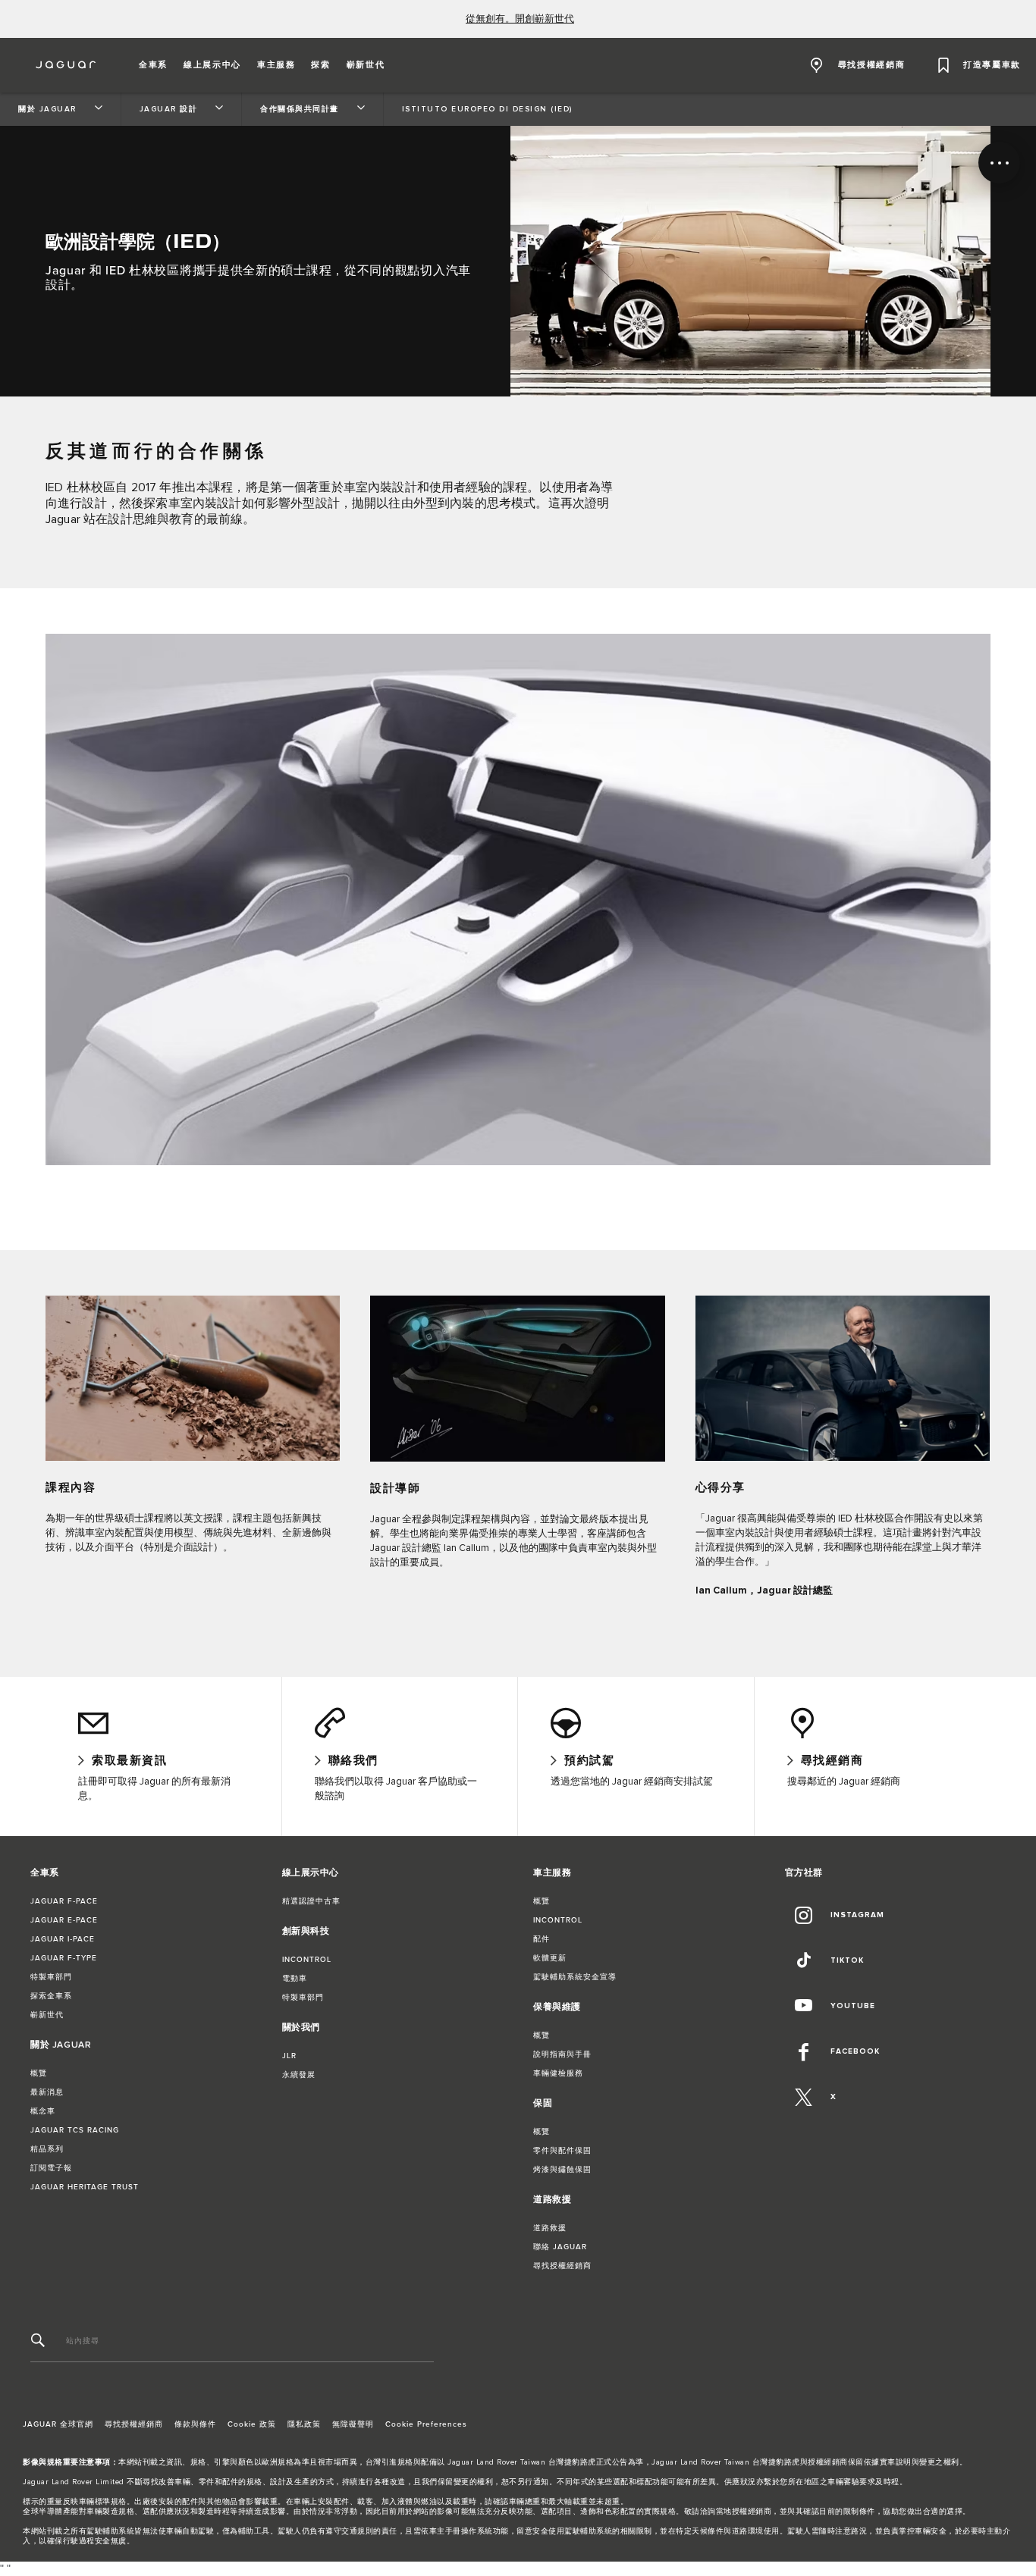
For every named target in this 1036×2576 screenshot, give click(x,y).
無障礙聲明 (353, 2424)
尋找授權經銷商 (562, 2266)
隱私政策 (304, 2424)
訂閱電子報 (51, 2168)
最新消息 (47, 2092)
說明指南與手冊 (562, 2054)
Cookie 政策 (252, 2424)
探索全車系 (51, 1996)
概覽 (39, 2073)
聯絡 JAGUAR (560, 2247)
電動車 (295, 1979)
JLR (289, 2056)
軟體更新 (550, 1958)
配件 (542, 1939)
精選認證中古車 (311, 1901)
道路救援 (550, 2228)
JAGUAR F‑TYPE (64, 1958)
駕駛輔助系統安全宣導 (575, 1977)
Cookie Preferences (426, 2424)
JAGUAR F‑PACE (64, 1901)
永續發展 (299, 2075)
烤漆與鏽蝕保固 (562, 2170)
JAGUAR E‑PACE (64, 1920)
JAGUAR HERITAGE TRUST (85, 2187)
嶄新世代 (47, 2015)
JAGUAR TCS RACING (75, 2130)
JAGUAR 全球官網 (58, 2424)
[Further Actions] (999, 163)
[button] (153, 65)
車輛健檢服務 (558, 2073)
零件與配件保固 (562, 2151)
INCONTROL (307, 1960)
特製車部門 (51, 1977)
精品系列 (47, 2149)
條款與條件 (195, 2424)
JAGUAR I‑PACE (63, 1939)
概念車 (43, 2111)
